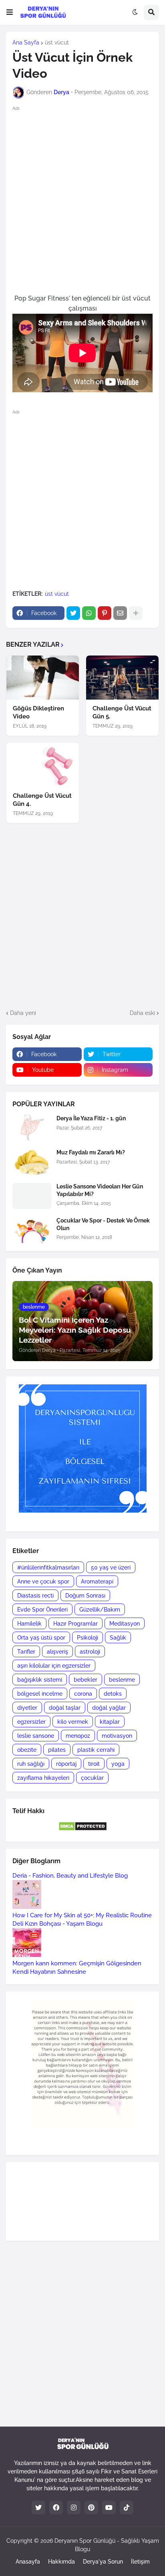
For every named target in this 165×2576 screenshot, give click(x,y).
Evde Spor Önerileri (42, 1610)
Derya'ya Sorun (103, 2562)
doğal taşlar (65, 1708)
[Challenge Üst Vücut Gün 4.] (43, 765)
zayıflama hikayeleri (43, 1778)
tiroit (94, 1764)
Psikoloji (88, 1638)
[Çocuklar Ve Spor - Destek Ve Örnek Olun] (32, 1230)
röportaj (66, 1764)
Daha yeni (23, 1013)
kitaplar (110, 1722)
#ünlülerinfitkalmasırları (48, 1567)
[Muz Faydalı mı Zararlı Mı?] (32, 1162)
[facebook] (56, 2507)
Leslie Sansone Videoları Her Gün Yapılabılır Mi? (100, 1190)
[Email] (120, 613)
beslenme (122, 1680)
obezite (27, 1750)
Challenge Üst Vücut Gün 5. (122, 712)
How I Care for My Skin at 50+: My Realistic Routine (82, 1915)
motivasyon (117, 1736)
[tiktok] (127, 2507)
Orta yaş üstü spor (41, 1638)
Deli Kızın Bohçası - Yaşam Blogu (57, 1924)
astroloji (90, 1652)
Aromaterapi (97, 1582)
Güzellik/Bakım (100, 1610)
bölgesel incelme (40, 1694)
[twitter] (38, 2507)
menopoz (78, 1736)
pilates (57, 1750)
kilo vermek (73, 1722)
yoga (118, 1764)
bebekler (86, 1680)
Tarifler (26, 1652)
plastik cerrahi (96, 1750)
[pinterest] (91, 2507)
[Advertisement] (82, 199)
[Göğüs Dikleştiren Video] (43, 678)
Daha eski (142, 1013)
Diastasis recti (35, 1596)
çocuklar (92, 1778)
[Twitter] (73, 613)
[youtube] (109, 2507)
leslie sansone (36, 1736)
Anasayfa (28, 2562)
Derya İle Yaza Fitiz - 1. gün (91, 1118)
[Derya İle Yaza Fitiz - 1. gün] (32, 1128)
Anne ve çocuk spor (43, 1582)
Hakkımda (61, 2562)
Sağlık (118, 1638)
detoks (113, 1694)
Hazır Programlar (75, 1624)
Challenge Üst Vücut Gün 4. (42, 800)
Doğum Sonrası (85, 1596)
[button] (10, 12)
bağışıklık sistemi (40, 1680)
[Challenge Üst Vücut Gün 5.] (122, 678)
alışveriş (57, 1652)
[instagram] (74, 2507)
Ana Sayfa (26, 42)
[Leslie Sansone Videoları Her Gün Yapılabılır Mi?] (32, 1196)
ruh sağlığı (31, 1764)
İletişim (140, 2562)
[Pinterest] (105, 613)
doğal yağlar (109, 1708)
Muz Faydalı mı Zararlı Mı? (91, 1152)
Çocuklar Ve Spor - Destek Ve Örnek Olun (103, 1224)
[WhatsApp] (89, 613)
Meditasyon (125, 1624)
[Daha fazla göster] (136, 613)
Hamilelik (29, 1624)
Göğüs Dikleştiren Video (38, 712)
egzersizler (31, 1722)
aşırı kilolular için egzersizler (54, 1666)
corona (83, 1694)
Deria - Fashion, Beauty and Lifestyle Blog (70, 1876)
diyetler (27, 1708)
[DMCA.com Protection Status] (83, 1829)
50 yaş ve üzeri (111, 1567)
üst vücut (57, 42)
